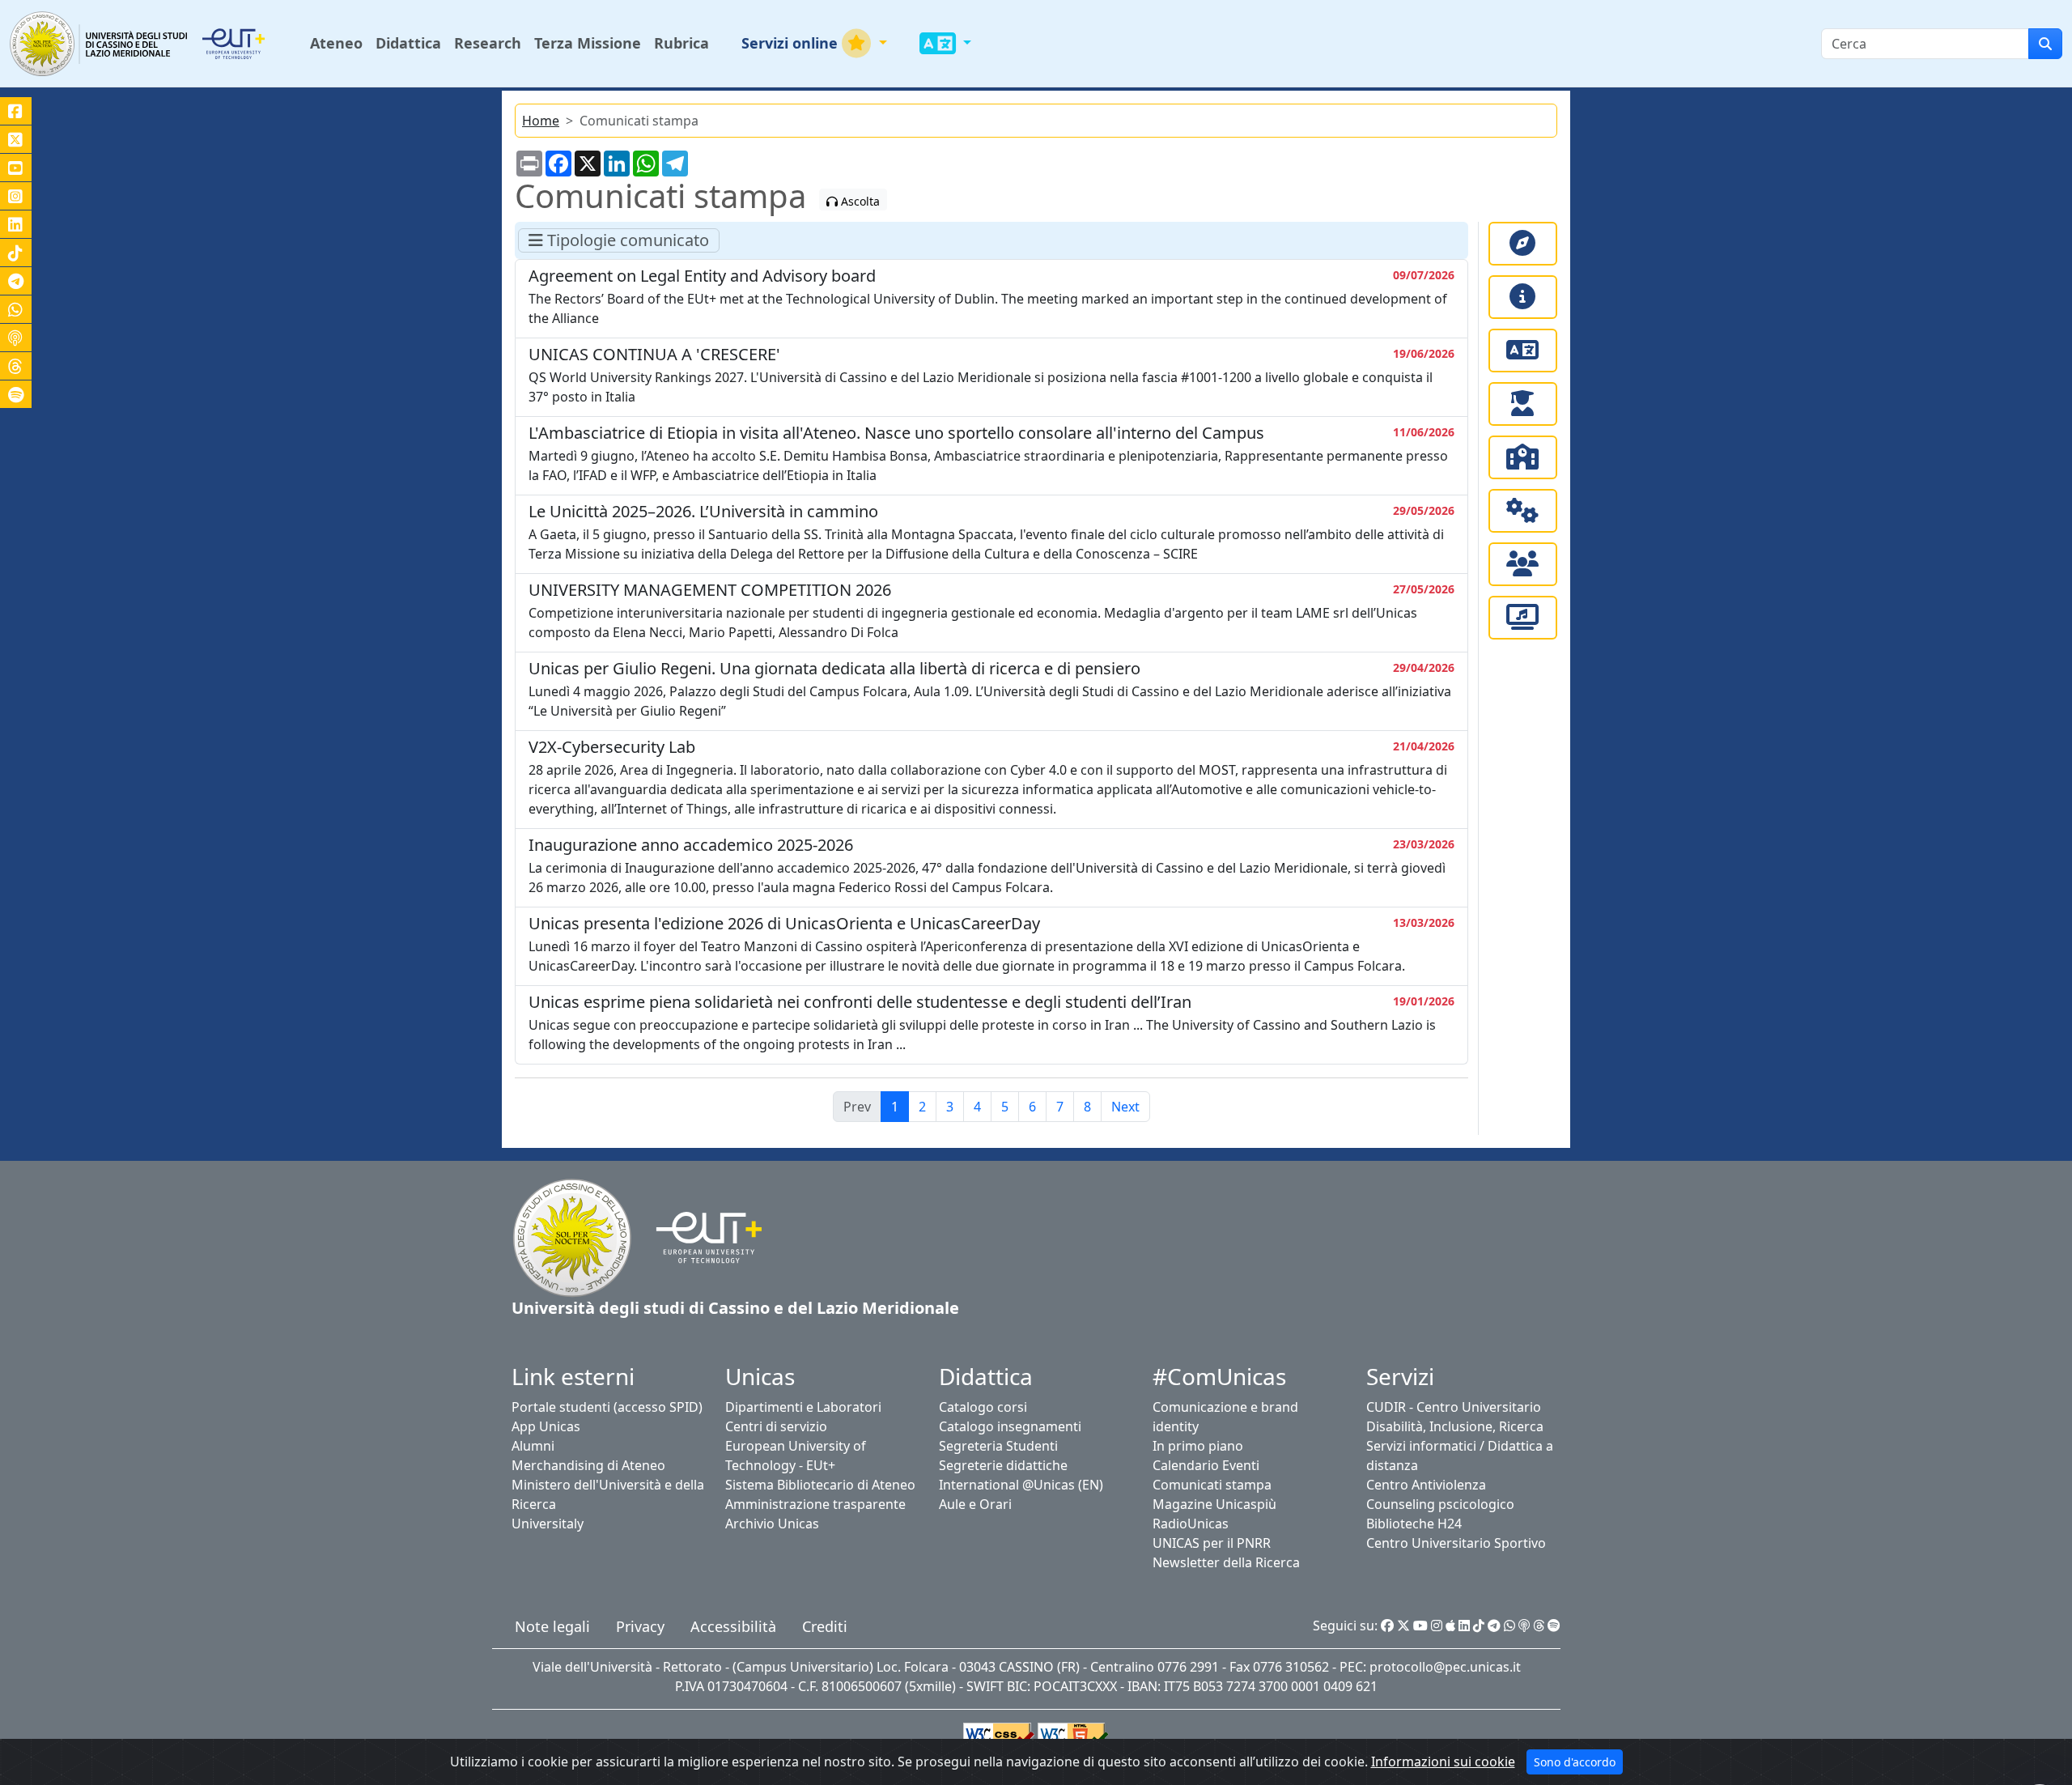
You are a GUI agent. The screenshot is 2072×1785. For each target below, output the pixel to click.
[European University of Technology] (253, 44)
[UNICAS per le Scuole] (1523, 457)
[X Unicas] (1403, 1626)
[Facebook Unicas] (1387, 1626)
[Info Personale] (1523, 564)
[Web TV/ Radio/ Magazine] (1523, 618)
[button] (814, 43)
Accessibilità (733, 1626)
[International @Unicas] (1523, 351)
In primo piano (1198, 1446)
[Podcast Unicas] (1524, 1626)
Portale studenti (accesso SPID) (607, 1407)
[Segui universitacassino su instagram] (16, 196)
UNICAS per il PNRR (1212, 1543)
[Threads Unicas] (1539, 1626)
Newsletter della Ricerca (1226, 1562)
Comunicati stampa (1212, 1485)
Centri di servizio (776, 1426)
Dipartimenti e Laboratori (803, 1407)
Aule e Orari (975, 1504)
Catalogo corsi (983, 1407)
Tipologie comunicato (626, 240)
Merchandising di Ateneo (588, 1465)
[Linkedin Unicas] (1464, 1626)
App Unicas (546, 1426)
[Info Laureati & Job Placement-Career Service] (1523, 404)
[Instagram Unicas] (1437, 1626)
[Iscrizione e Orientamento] (1523, 244)
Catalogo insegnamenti (1010, 1426)
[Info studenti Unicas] (1523, 297)
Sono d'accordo (1575, 1762)
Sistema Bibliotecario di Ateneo (820, 1485)
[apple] (1450, 1626)
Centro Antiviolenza (1426, 1485)
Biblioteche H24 (1414, 1524)
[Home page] (572, 1236)
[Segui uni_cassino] (16, 139)
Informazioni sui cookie (1443, 1762)
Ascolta (859, 201)
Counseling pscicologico (1440, 1504)
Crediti (825, 1626)
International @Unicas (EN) (1021, 1485)
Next (1125, 1107)
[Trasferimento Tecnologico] (1523, 511)
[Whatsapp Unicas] (1509, 1626)
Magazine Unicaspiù (1214, 1504)
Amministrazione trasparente (815, 1504)
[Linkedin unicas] (16, 224)
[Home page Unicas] (100, 43)
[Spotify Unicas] (1554, 1626)
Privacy (640, 1626)
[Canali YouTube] (16, 168)
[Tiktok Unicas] (1479, 1626)
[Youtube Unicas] (1420, 1626)
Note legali (552, 1626)
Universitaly (548, 1524)
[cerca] (2045, 44)
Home (541, 121)
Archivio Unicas (772, 1524)
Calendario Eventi (1206, 1465)
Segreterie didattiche (1003, 1465)
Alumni (533, 1446)
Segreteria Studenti (998, 1446)
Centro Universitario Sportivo (1456, 1543)
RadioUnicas (1191, 1524)
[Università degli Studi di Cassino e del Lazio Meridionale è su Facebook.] (16, 111)
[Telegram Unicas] (1494, 1626)
